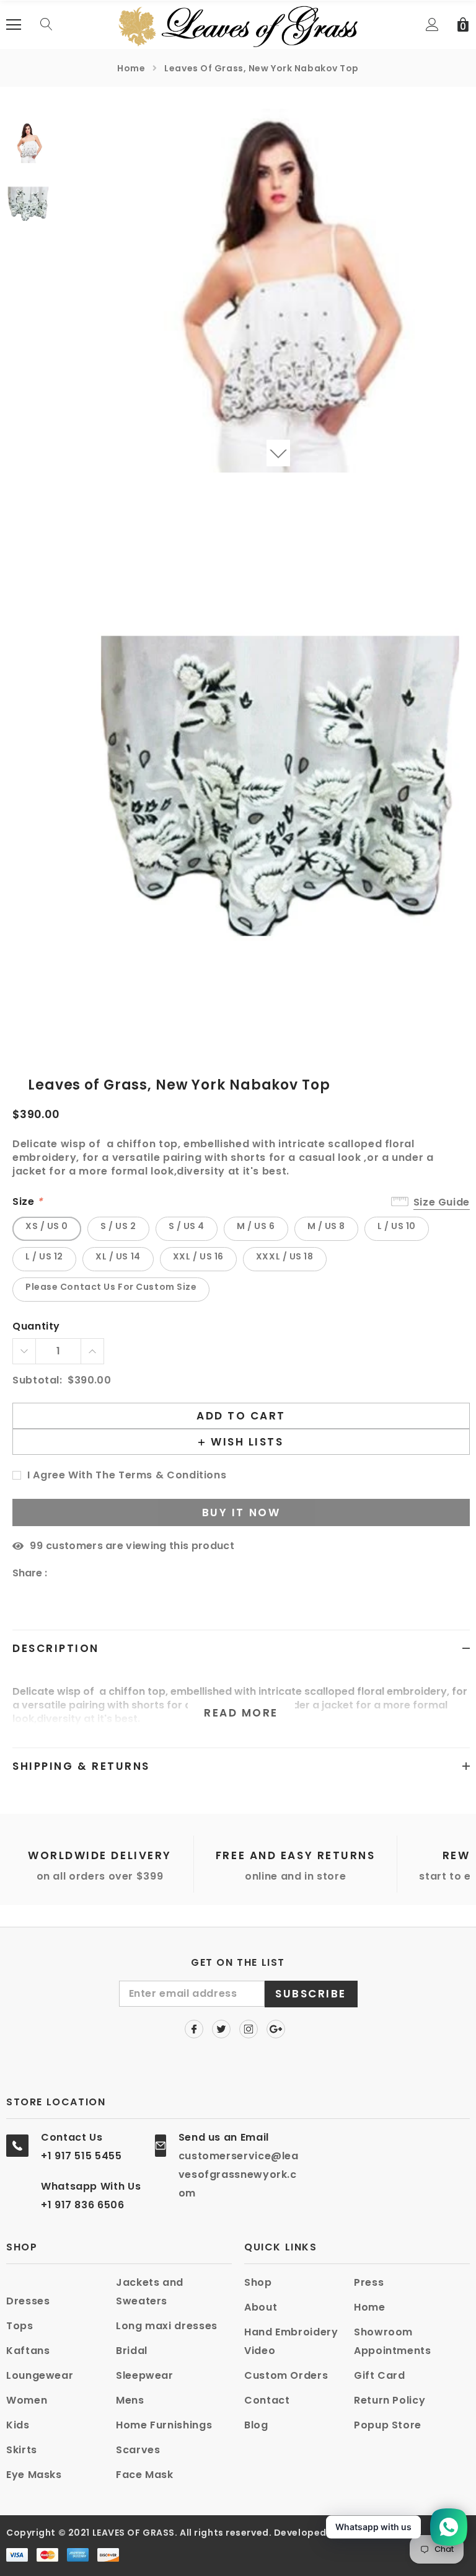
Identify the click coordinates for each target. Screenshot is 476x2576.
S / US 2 (118, 1226)
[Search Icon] (46, 25)
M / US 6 (256, 1226)
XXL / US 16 (198, 1256)
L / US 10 (397, 1226)
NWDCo (360, 2533)
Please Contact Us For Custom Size (111, 1287)
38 (36, 1546)
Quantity (36, 1327)
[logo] (238, 24)
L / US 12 (44, 1256)
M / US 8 (326, 1226)
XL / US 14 (118, 1256)
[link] (43, 142)
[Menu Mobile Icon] (14, 25)
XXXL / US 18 (285, 1256)
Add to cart (241, 1416)
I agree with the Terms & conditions (127, 1476)
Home (131, 68)
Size (28, 1202)
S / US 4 (187, 1226)
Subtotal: (37, 1381)
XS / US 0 (47, 1226)
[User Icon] (432, 24)
